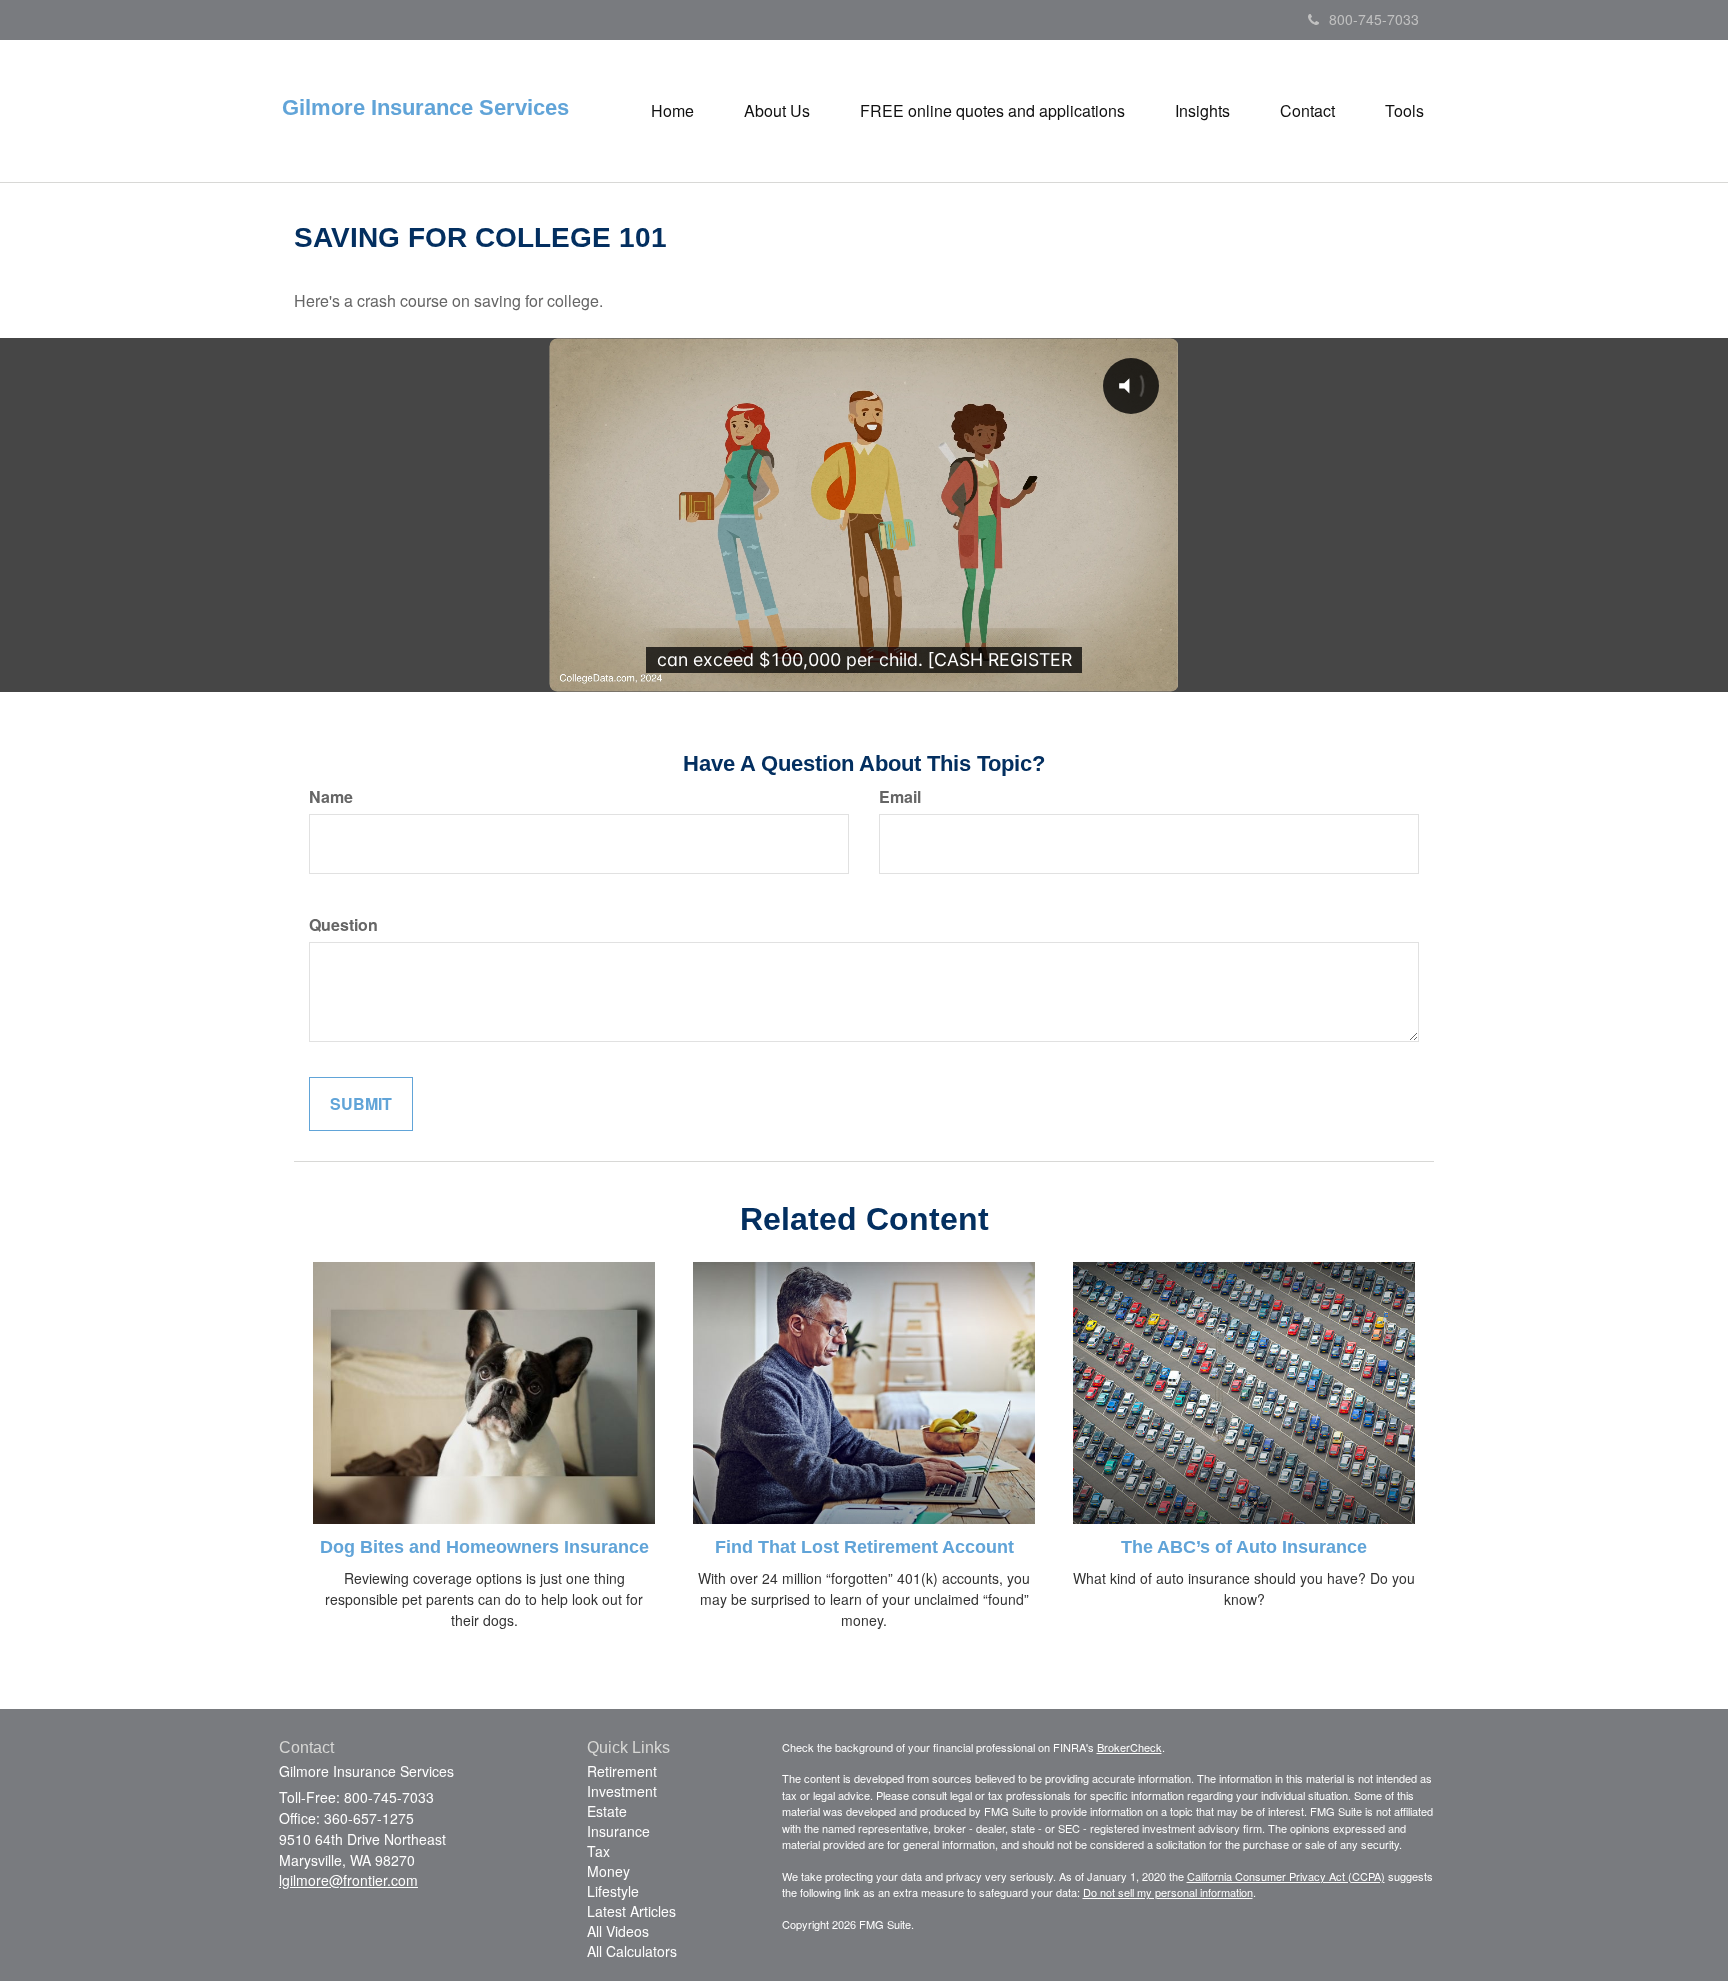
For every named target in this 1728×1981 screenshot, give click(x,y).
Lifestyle (613, 1891)
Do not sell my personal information (1168, 1892)
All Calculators (632, 1951)
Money (608, 1871)
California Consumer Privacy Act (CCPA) (1286, 1876)
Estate (607, 1811)
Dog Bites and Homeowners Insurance (484, 1547)
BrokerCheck (1129, 1747)
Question (343, 925)
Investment (622, 1791)
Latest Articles (631, 1911)
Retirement (622, 1771)
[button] (777, 111)
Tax (598, 1851)
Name (331, 797)
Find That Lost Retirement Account (864, 1547)
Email (900, 797)
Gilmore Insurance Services (425, 108)
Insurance (618, 1831)
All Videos (618, 1931)
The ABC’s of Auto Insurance (1244, 1547)
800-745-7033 (1374, 19)
